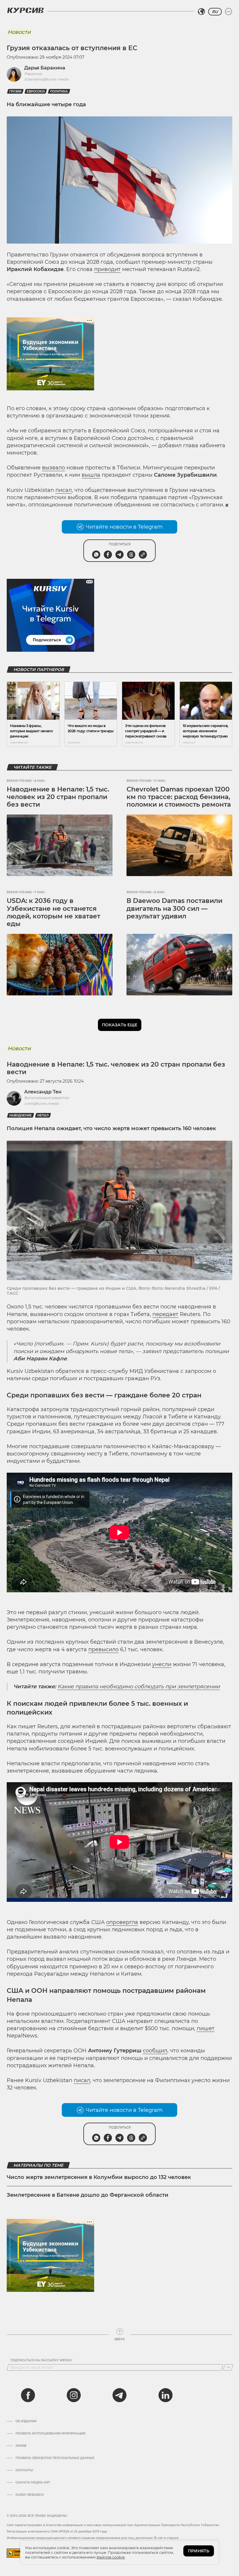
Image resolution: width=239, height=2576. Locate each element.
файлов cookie (111, 2557)
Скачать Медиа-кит (33, 2483)
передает (165, 1314)
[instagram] (74, 2395)
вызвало (53, 468)
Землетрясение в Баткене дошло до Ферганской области (88, 2195)
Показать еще (120, 1025)
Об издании (26, 2421)
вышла (91, 475)
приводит (107, 269)
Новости (19, 32)
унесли (162, 1664)
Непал (43, 1115)
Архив (21, 2446)
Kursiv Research (30, 2495)
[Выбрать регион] (201, 12)
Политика (59, 91)
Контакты (24, 2470)
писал (64, 490)
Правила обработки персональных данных (55, 2458)
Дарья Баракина (45, 68)
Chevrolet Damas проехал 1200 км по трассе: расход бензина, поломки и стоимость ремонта (179, 797)
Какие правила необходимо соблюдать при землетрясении (139, 1687)
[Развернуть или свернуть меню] (229, 12)
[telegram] (119, 2395)
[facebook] (28, 2395)
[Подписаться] (228, 2367)
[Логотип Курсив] (25, 10)
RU (215, 12)
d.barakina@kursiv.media (46, 79)
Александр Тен (43, 1092)
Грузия (15, 91)
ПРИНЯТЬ (199, 2551)
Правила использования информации (50, 2434)
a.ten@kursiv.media (42, 1103)
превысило (103, 1649)
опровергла (122, 1922)
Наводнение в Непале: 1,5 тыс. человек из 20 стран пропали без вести (58, 797)
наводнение (21, 1115)
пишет (206, 2028)
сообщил (155, 2051)
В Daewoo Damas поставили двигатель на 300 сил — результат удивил (174, 908)
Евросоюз (36, 91)
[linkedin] (165, 2395)
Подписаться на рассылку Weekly (41, 2360)
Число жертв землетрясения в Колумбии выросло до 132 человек (99, 2177)
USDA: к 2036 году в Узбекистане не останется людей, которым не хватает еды (53, 912)
